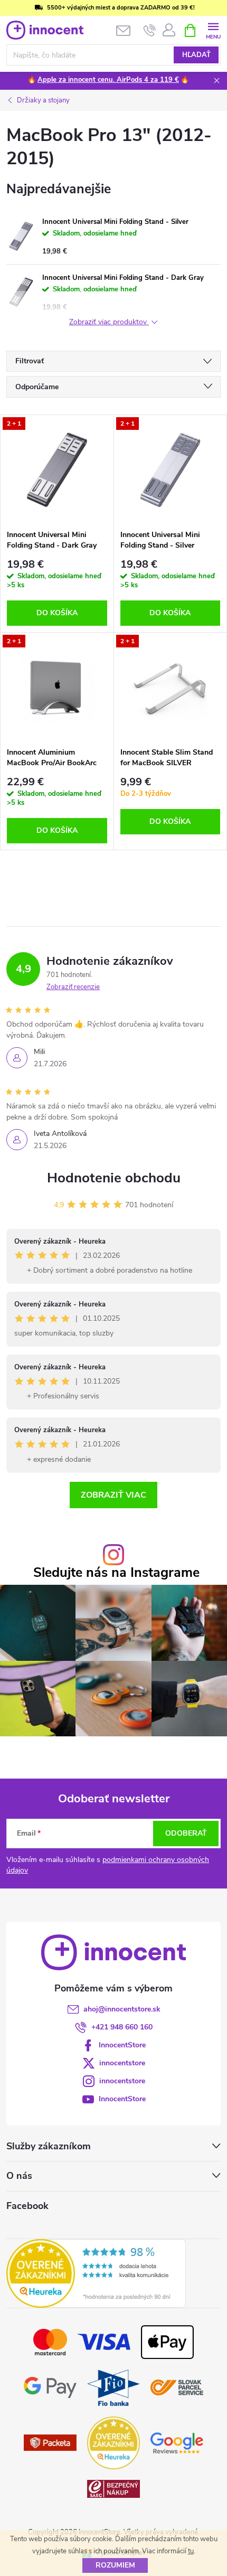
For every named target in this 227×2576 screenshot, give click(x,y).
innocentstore (122, 2063)
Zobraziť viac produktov (109, 322)
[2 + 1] (57, 469)
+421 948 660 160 (122, 2027)
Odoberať (186, 1833)
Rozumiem (115, 2565)
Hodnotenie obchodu (114, 1178)
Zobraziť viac (113, 1495)
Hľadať (196, 55)
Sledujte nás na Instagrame (116, 1573)
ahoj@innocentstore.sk (122, 2009)
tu (191, 2551)
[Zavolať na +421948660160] (150, 31)
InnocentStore (122, 2045)
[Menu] (213, 30)
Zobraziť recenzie (73, 987)
